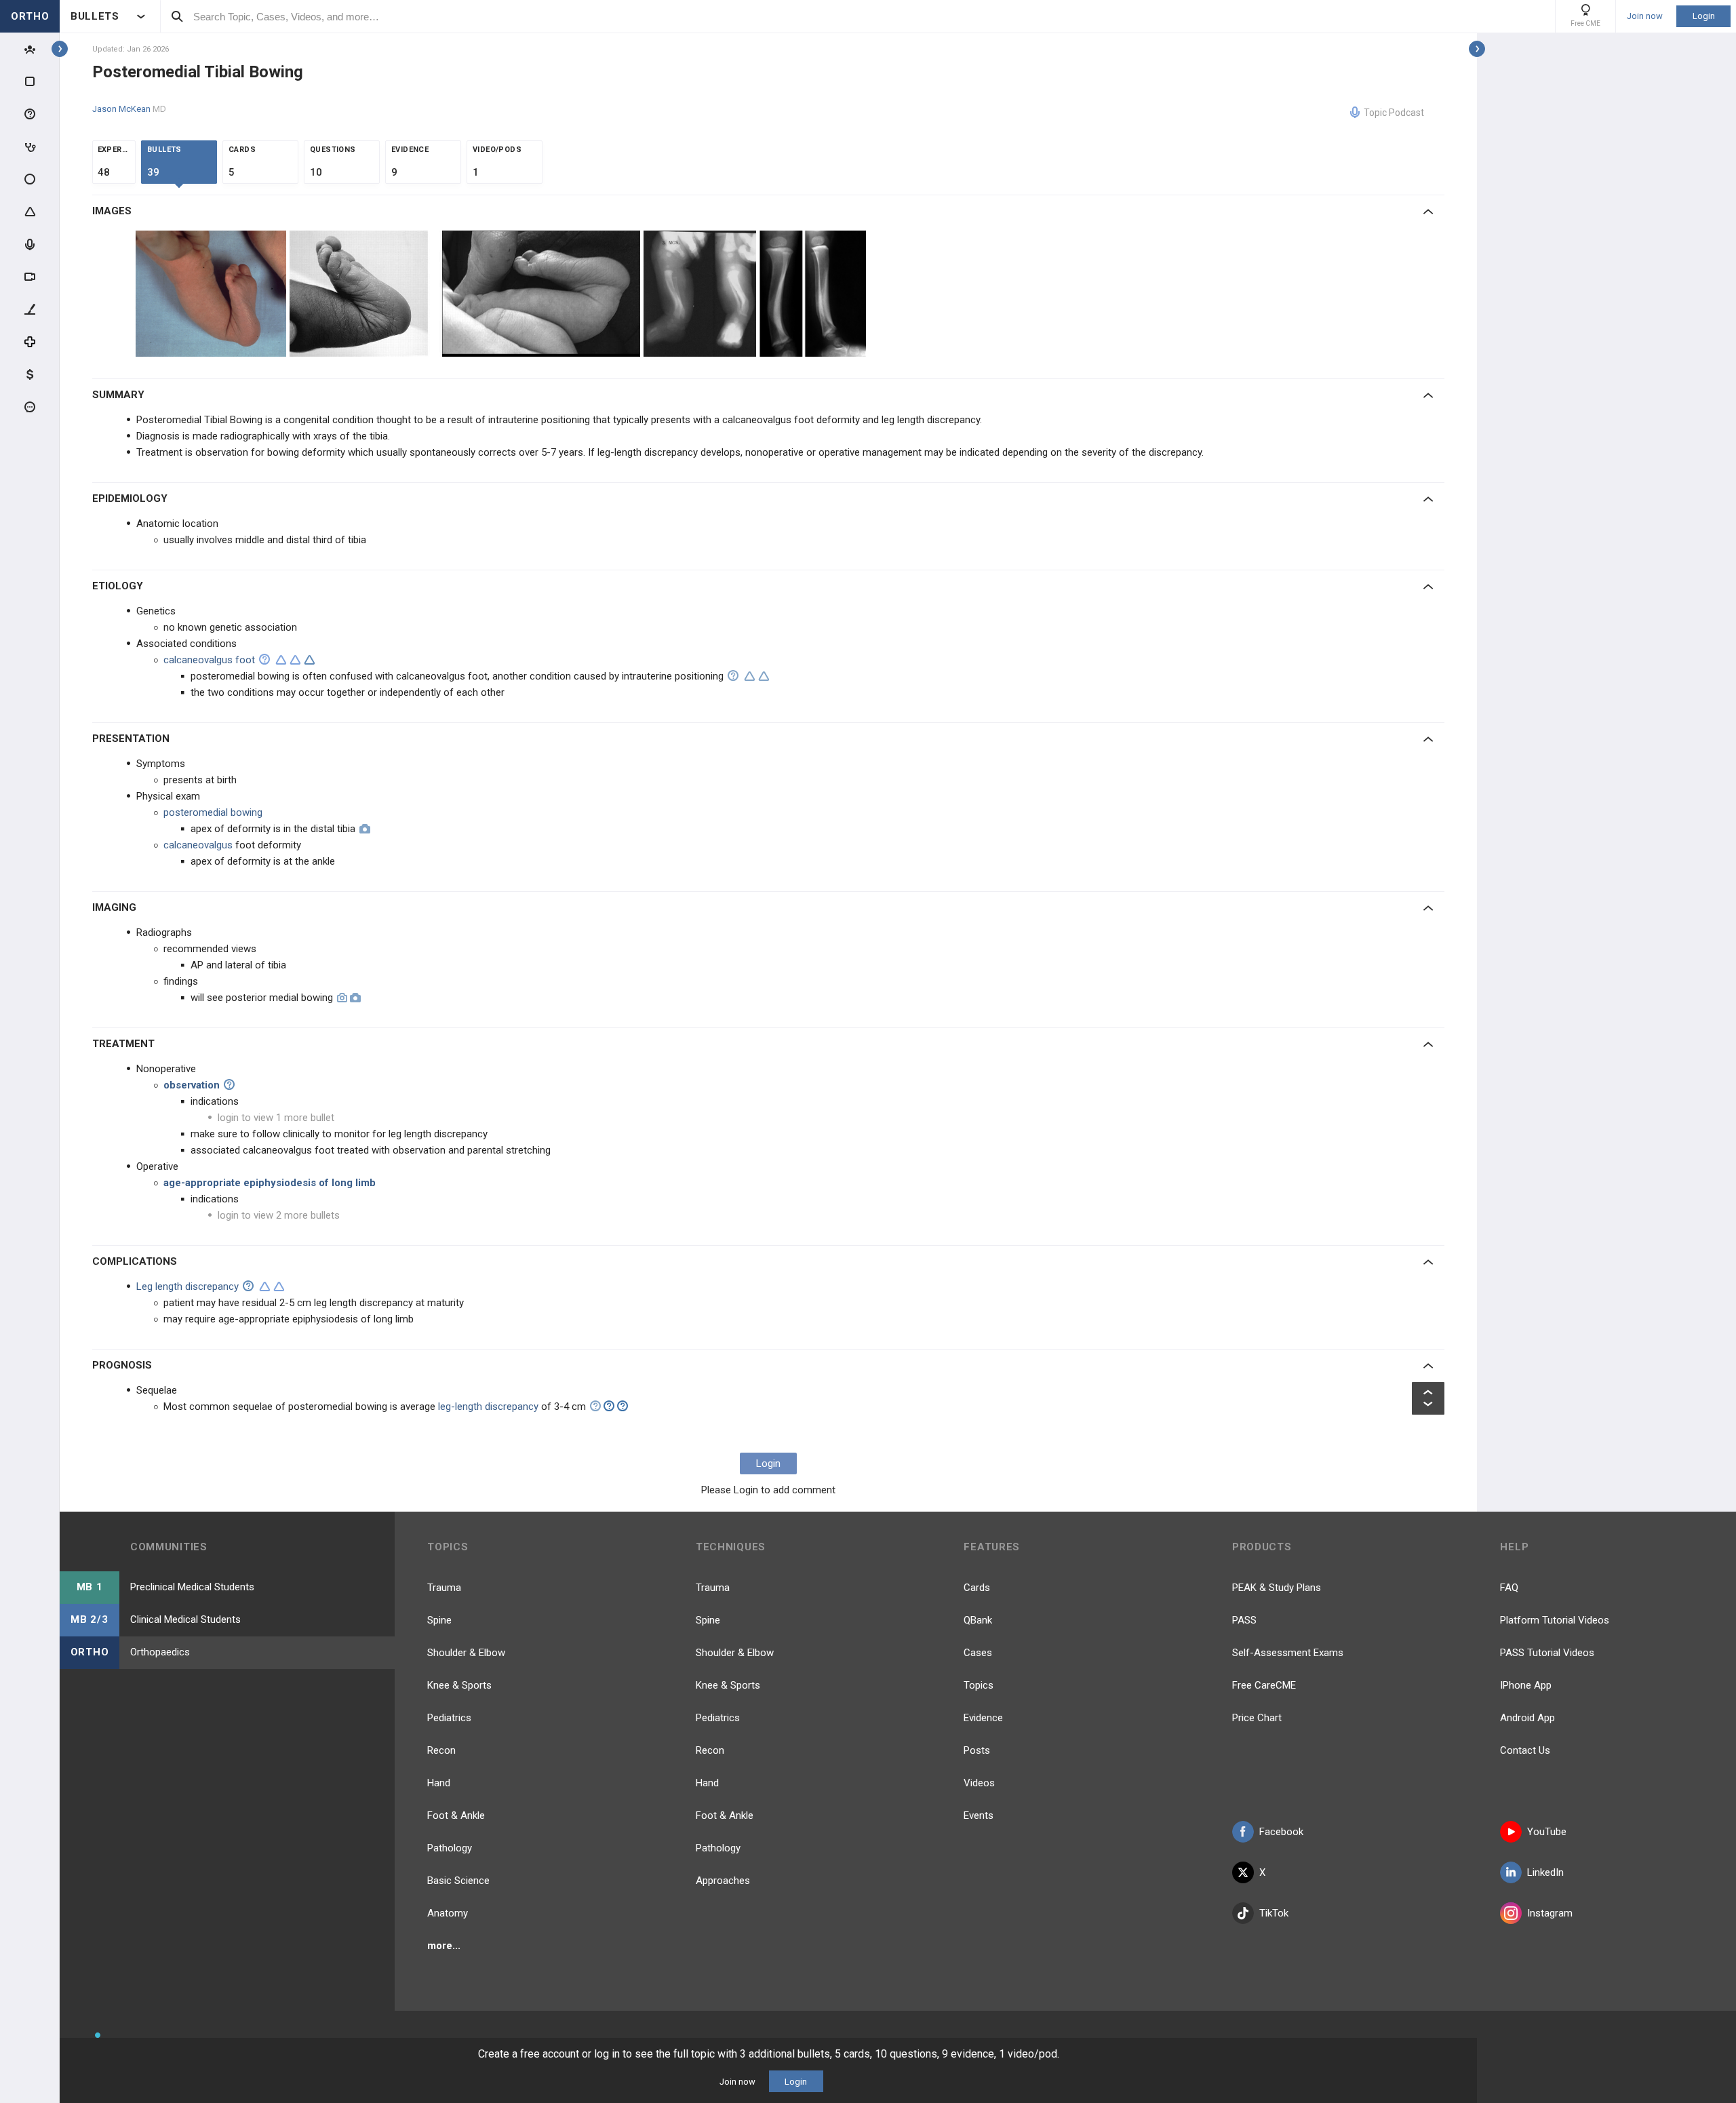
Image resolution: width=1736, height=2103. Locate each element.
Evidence (983, 1718)
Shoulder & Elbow (466, 1653)
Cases (978, 1653)
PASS (1244, 1620)
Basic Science (458, 1881)
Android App (1527, 1718)
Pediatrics (449, 1718)
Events (979, 1815)
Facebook (1281, 1832)
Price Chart (1257, 1718)
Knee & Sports (459, 1685)
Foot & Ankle (456, 1815)
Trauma (444, 1588)
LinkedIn (1545, 1872)
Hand (439, 1783)
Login (1704, 16)
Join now (1645, 16)
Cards (977, 1588)
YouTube (1547, 1832)
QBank (978, 1620)
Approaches (723, 1881)
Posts (977, 1750)
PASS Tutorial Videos (1547, 1653)
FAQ (1509, 1588)
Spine (439, 1620)
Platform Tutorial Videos (1555, 1620)
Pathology (450, 1848)
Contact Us (1525, 1750)
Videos (979, 1783)
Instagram (1550, 1913)
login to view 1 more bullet (276, 1118)
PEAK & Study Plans (1277, 1588)
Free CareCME (1264, 1685)
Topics (979, 1685)
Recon (441, 1750)
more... (444, 1946)
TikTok (1274, 1913)
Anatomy (448, 1913)
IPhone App (1526, 1685)
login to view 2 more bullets (279, 1215)
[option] (213, 294)
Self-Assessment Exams (1288, 1653)
